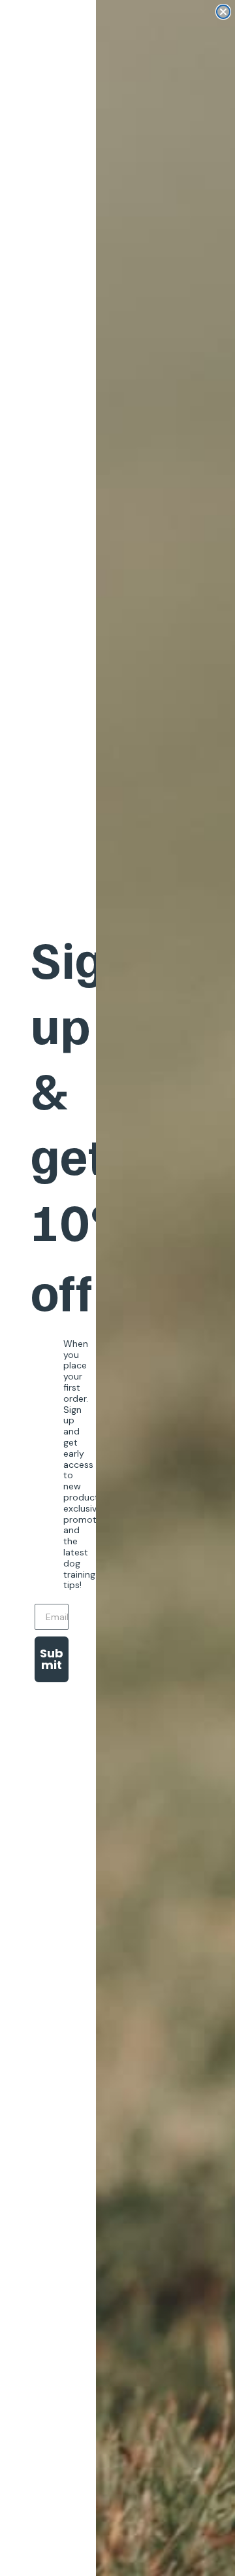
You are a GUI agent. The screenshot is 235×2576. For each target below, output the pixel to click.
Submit (52, 1659)
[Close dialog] (223, 12)
